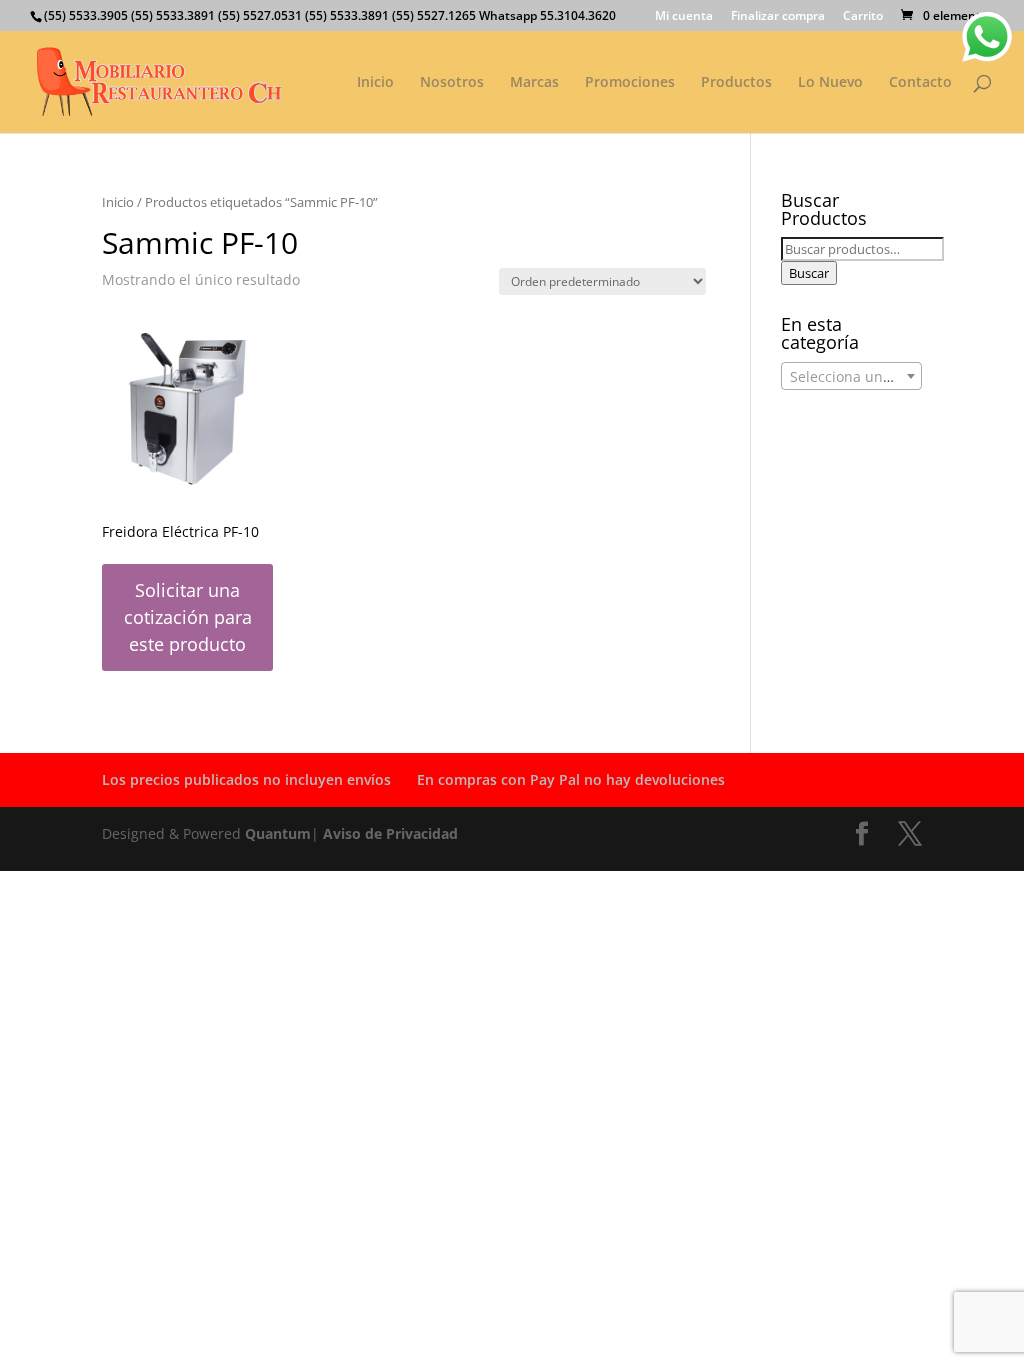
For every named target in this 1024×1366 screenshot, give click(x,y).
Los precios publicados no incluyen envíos (246, 779)
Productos (736, 83)
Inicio (375, 83)
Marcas (534, 83)
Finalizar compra (778, 17)
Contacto (920, 83)
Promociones (630, 83)
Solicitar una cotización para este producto (188, 617)
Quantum (278, 833)
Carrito (863, 17)
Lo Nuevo (830, 83)
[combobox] (851, 376)
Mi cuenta (684, 17)
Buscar (809, 273)
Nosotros (452, 83)
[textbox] (851, 377)
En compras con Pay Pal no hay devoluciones (571, 779)
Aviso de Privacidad (390, 833)
